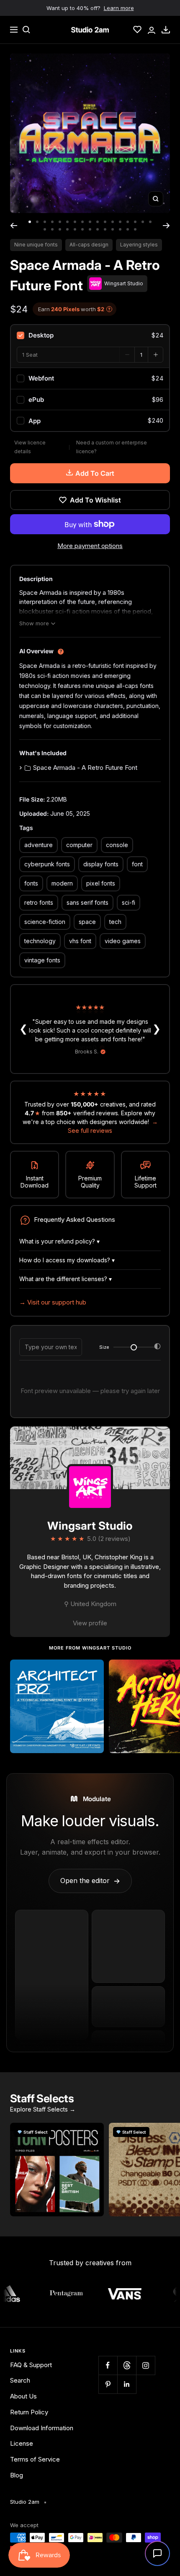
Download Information (42, 2428)
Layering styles (139, 245)
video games (123, 941)
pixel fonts (101, 883)
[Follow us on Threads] (127, 2365)
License (22, 2443)
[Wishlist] (137, 30)
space (87, 922)
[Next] (166, 226)
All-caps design (89, 245)
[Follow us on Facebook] (108, 2365)
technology (40, 941)
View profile (90, 1623)
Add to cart (95, 473)
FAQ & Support (31, 2365)
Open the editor (90, 1881)
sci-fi (129, 902)
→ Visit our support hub (53, 1302)
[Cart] (166, 30)
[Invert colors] (157, 1348)
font (137, 864)
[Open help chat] (157, 2553)
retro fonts (39, 902)
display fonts (101, 864)
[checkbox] (90, 335)
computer (79, 845)
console (117, 845)
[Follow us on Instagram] (145, 2365)
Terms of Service (35, 2459)
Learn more (119, 8)
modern (62, 883)
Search (20, 2380)
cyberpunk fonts (47, 864)
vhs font (80, 941)
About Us (23, 2396)
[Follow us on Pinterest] (108, 2384)
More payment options (90, 546)
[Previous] (14, 226)
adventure (39, 845)
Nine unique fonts (36, 245)
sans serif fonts (87, 902)
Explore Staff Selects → (43, 2109)
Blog (17, 2475)
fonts (31, 883)
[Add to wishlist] (93, 1670)
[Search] (26, 30)
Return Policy (29, 2412)
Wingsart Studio (90, 1526)
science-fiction (45, 922)
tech (115, 922)
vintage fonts (42, 960)
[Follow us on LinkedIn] (127, 2384)
